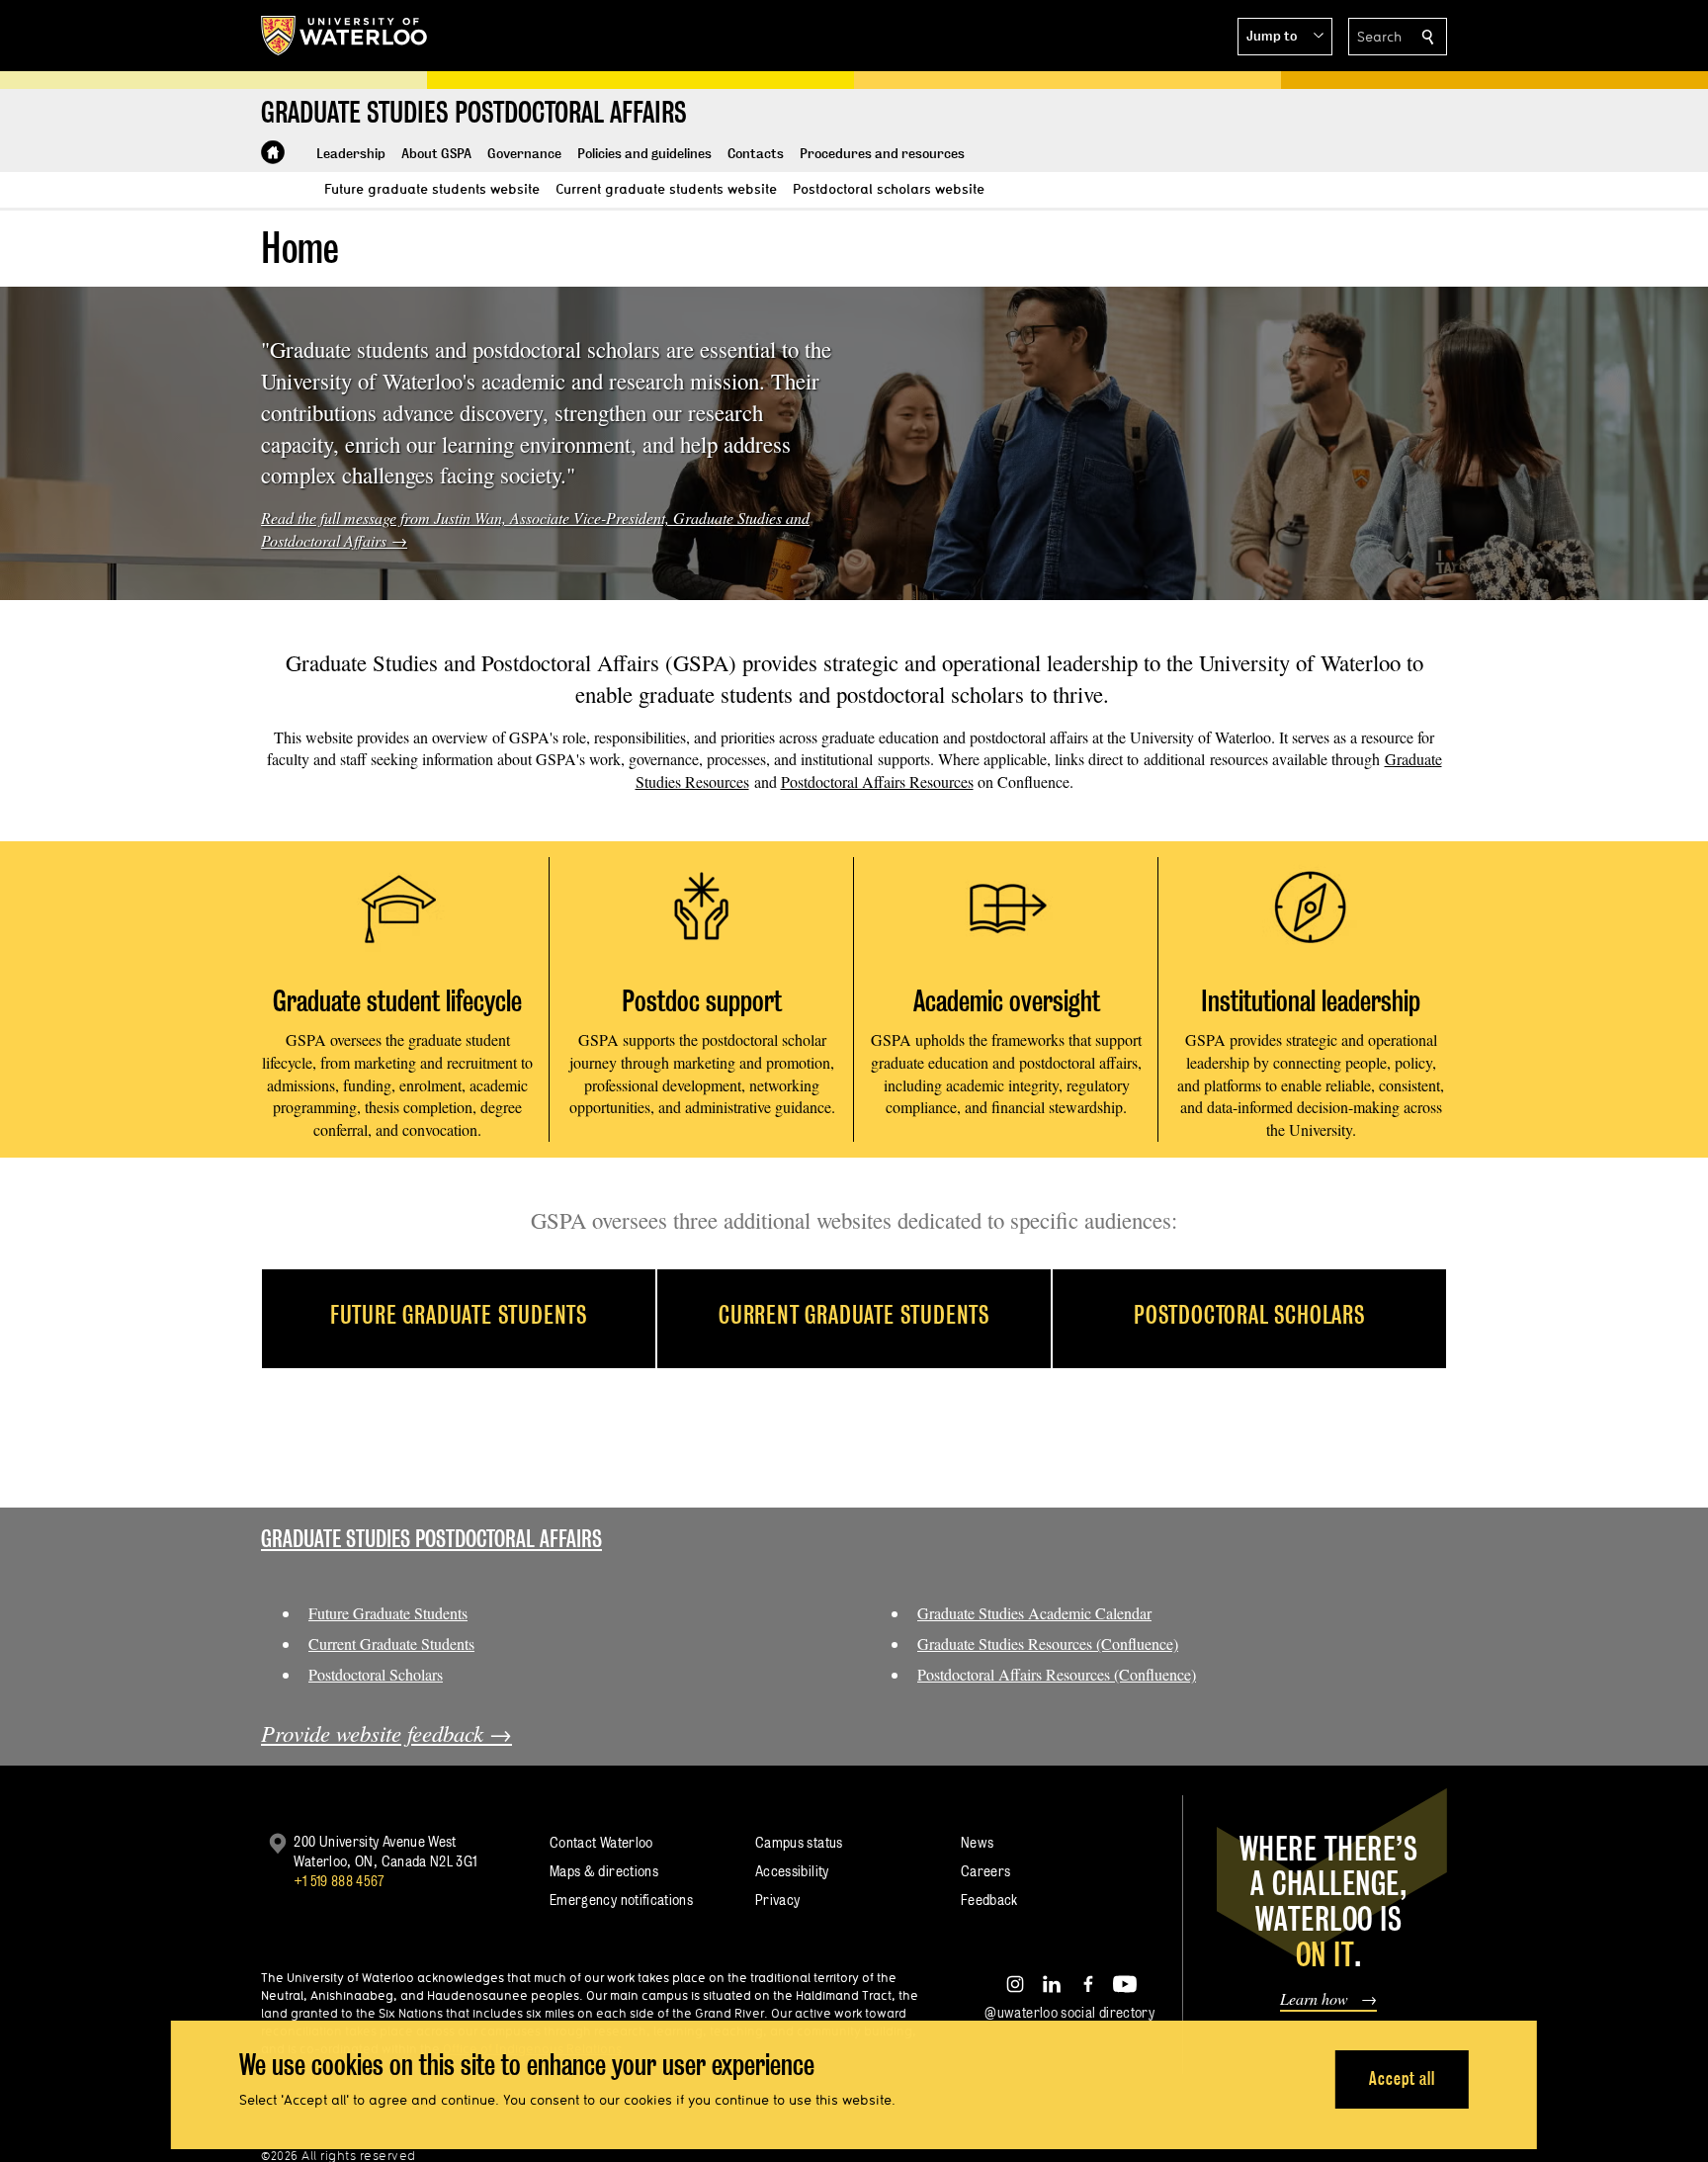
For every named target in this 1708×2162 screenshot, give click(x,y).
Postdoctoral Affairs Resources (877, 781)
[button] (1285, 37)
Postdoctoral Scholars (376, 1674)
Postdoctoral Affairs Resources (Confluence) (1057, 1674)
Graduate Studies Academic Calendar (1034, 1613)
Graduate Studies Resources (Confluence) (1048, 1643)
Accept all (1402, 2078)
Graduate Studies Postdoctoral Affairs (431, 1539)
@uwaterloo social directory (1069, 2012)
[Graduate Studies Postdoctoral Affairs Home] (273, 152)
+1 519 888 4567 (339, 1881)
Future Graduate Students (388, 1613)
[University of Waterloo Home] (345, 36)
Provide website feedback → (386, 1733)
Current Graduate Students (391, 1643)
